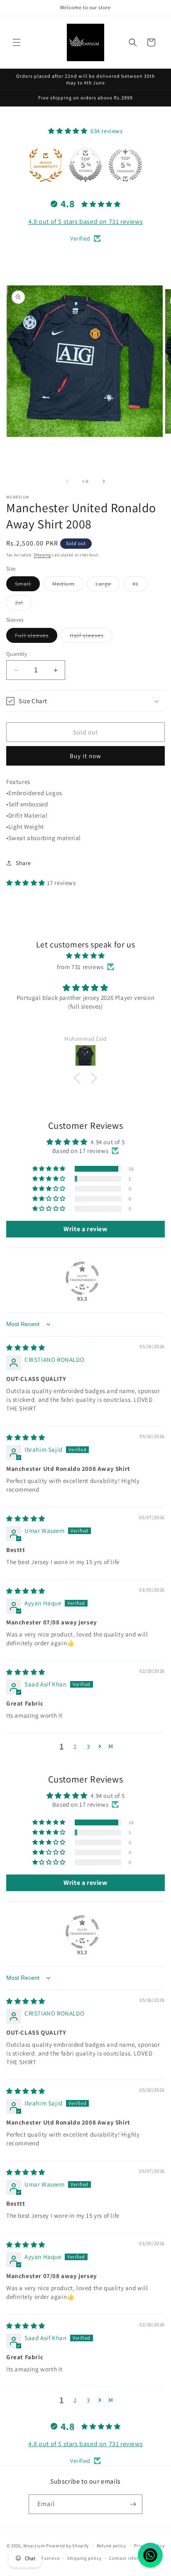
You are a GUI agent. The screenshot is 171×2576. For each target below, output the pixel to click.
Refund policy (111, 2546)
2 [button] (75, 1747)
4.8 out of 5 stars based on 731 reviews (85, 222)
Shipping (42, 555)
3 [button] (88, 1747)
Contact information (132, 2558)
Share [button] (23, 863)
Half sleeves (91, 637)
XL (140, 585)
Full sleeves (36, 637)
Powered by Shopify (67, 2545)
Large (108, 585)
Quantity (17, 654)
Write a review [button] (85, 1229)
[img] (85, 956)
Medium (68, 585)
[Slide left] (67, 481)
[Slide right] (104, 481)
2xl (23, 604)
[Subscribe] (133, 2504)
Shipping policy (84, 2558)
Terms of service (42, 2558)
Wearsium (34, 2545)
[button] (17, 42)
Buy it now (85, 756)
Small (27, 585)
